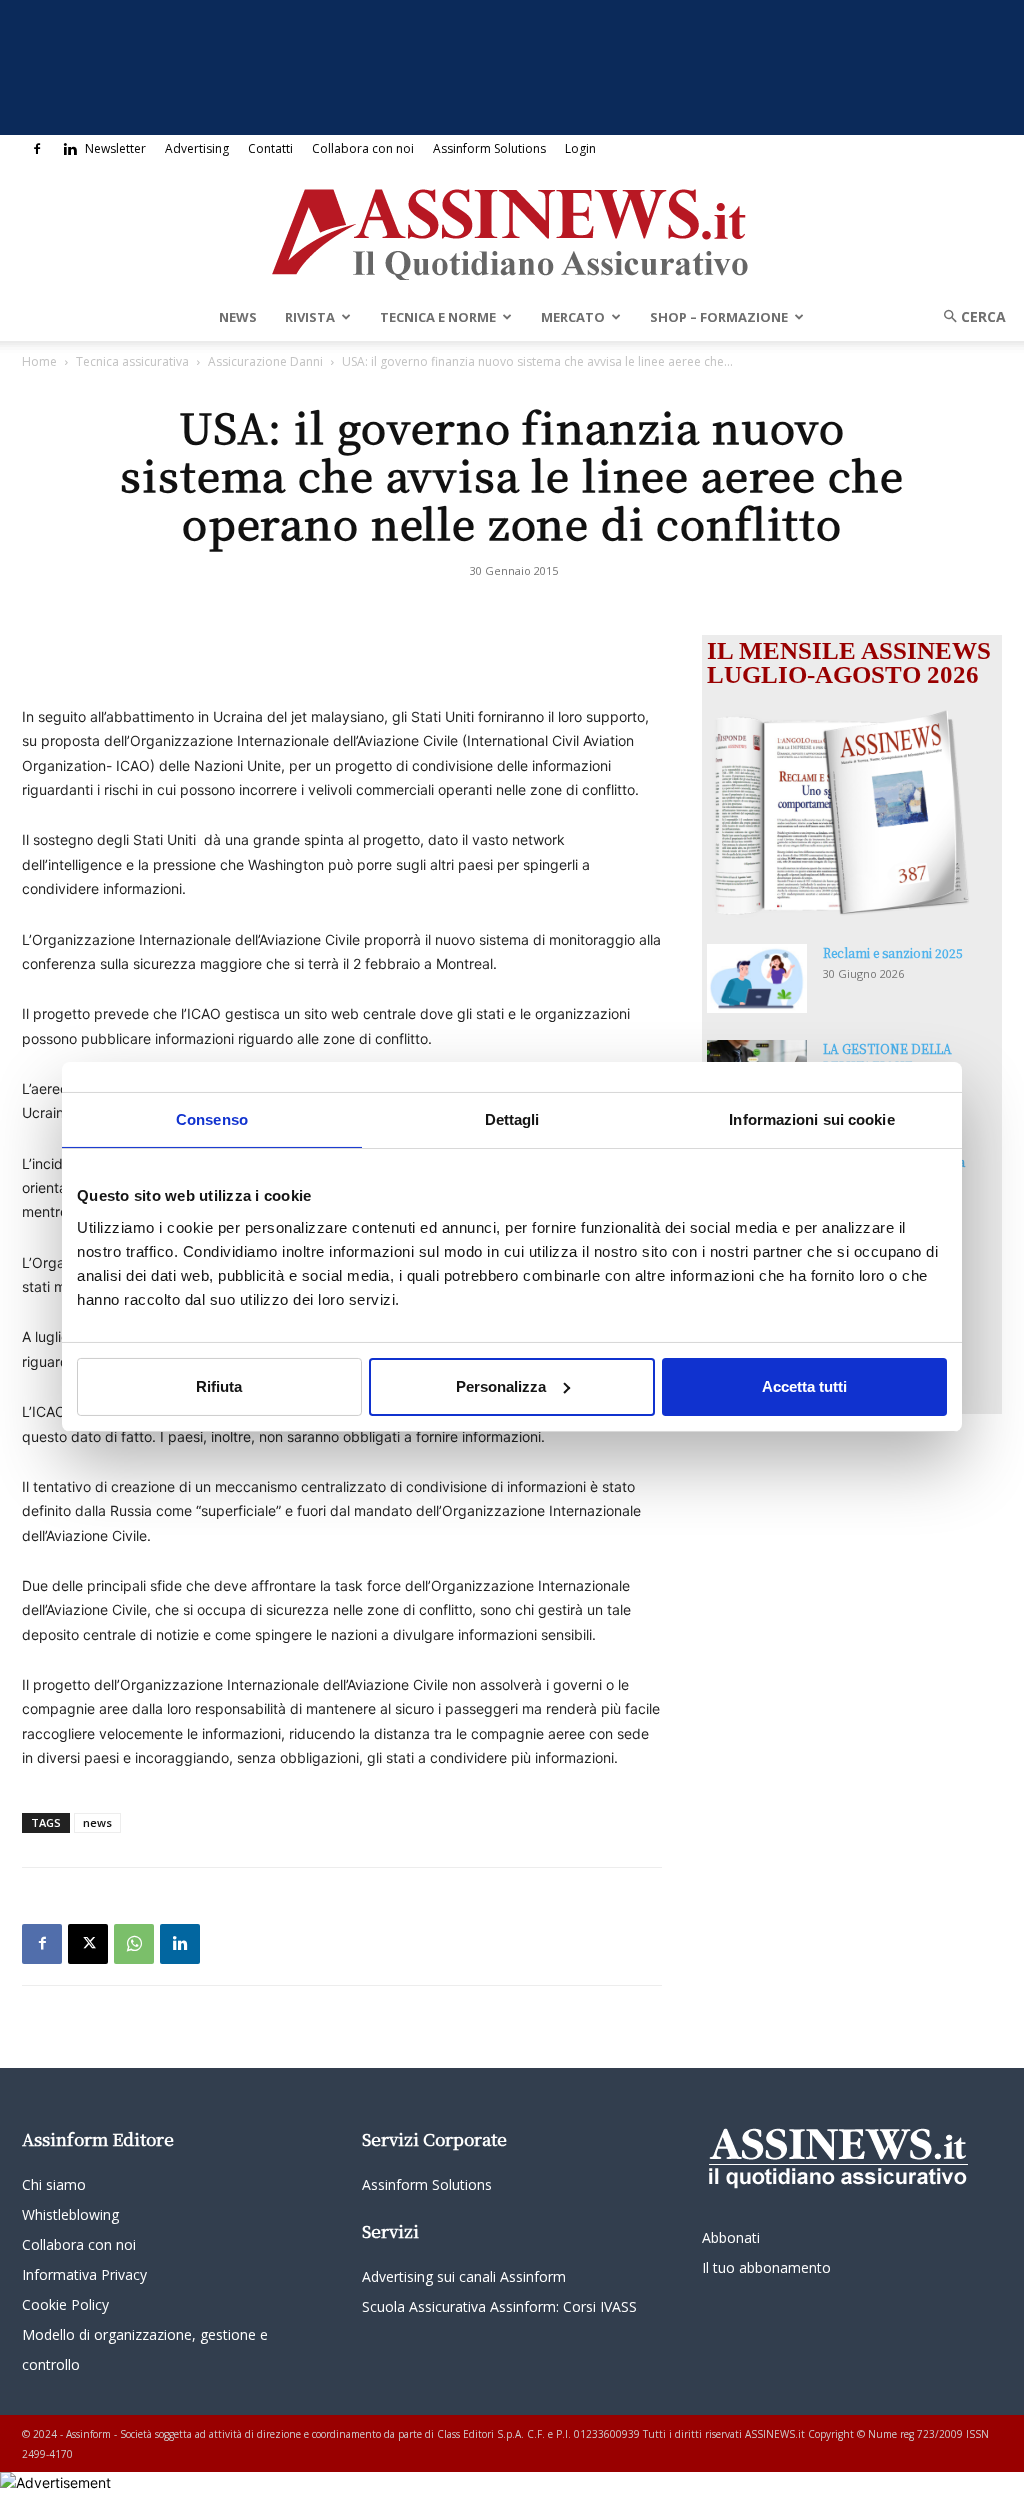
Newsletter (115, 148)
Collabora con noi (363, 148)
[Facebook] (37, 149)
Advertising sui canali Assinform (464, 2276)
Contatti (270, 148)
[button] (968, 316)
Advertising (197, 148)
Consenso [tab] (212, 1118)
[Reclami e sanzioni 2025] (757, 978)
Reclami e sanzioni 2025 (893, 952)
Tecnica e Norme (438, 317)
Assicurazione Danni (265, 361)
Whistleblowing (70, 2214)
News (238, 317)
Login (580, 148)
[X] (88, 1944)
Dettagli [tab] (512, 1118)
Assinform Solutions (489, 148)
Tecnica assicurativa (132, 361)
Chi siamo (54, 2184)
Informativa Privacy (84, 2274)
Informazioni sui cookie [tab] (811, 1118)
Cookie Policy (65, 2304)
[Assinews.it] (512, 229)
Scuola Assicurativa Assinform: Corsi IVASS (499, 2306)
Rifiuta (219, 1386)
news (97, 1822)
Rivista (310, 317)
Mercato (573, 317)
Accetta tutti (804, 1386)
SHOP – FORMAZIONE (719, 317)
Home (39, 361)
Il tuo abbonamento (766, 2267)
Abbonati (731, 2237)
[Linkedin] (70, 149)
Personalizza (501, 1386)
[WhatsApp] (134, 1944)
